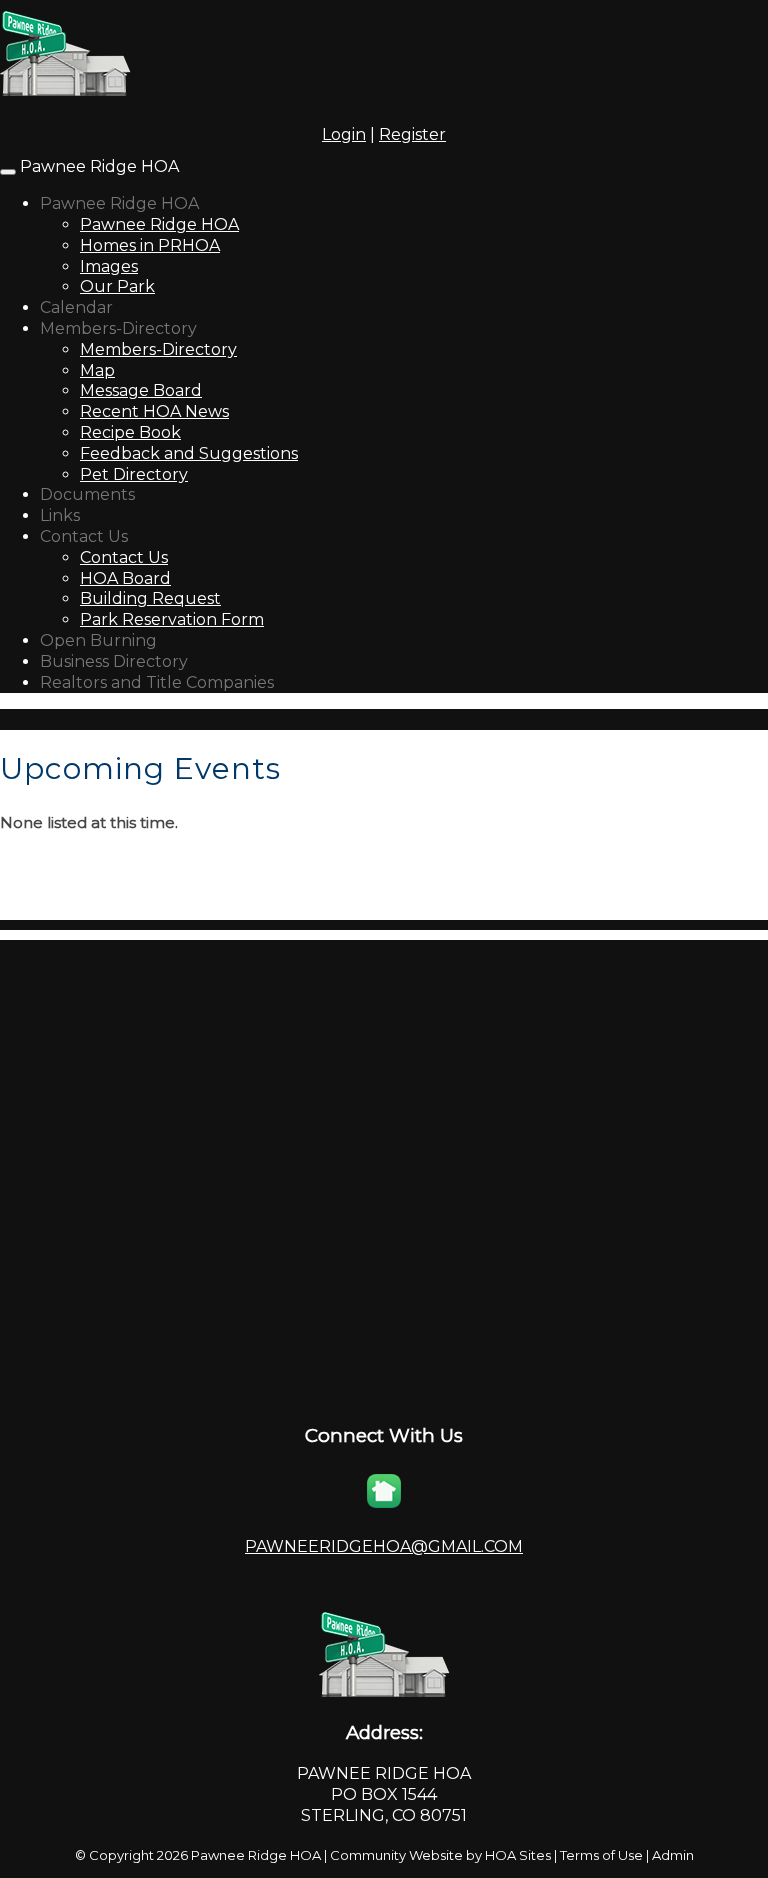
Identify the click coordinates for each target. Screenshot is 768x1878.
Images (109, 266)
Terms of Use (601, 1855)
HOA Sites (518, 1855)
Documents (87, 494)
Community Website (396, 1855)
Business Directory (114, 661)
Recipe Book (130, 432)
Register (412, 134)
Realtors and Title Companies (157, 682)
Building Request (150, 598)
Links (60, 515)
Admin (673, 1855)
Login (344, 134)
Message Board (141, 390)
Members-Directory (118, 328)
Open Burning (98, 640)
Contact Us (84, 536)
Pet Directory (134, 474)
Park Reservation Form (172, 619)
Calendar (76, 307)
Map (97, 370)
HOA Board (125, 578)
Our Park (117, 286)
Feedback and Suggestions (189, 453)
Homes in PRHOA (150, 245)
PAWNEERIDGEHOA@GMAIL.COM (384, 1546)
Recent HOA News (154, 411)
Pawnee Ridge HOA (99, 166)
